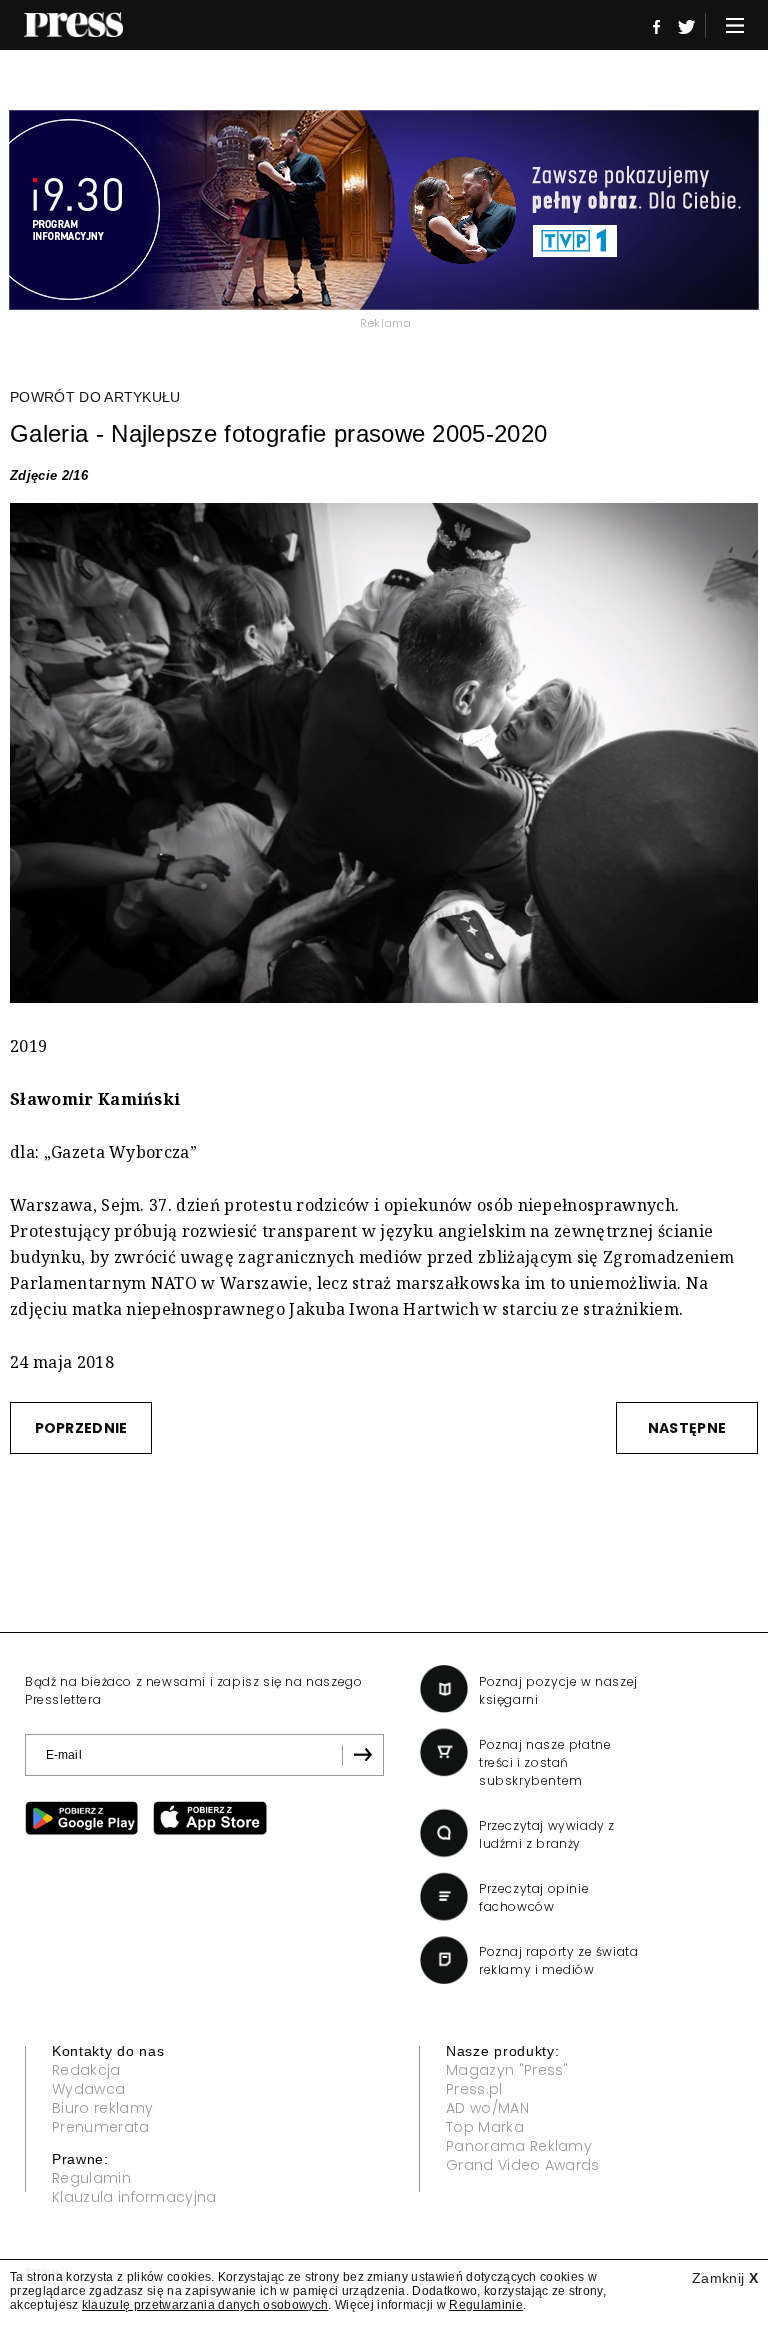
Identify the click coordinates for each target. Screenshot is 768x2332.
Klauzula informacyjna (134, 2197)
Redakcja (86, 2070)
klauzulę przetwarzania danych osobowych (205, 2305)
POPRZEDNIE (81, 1428)
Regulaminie (486, 2305)
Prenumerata (101, 2127)
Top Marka (485, 2127)
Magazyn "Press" (507, 2070)
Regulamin (91, 2178)
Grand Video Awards (523, 2165)
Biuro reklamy (102, 2108)
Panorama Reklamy (519, 2146)
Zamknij (725, 2278)
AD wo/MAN (487, 2108)
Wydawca (88, 2089)
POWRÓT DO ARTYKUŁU (95, 397)
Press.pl (474, 2089)
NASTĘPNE (687, 1428)
